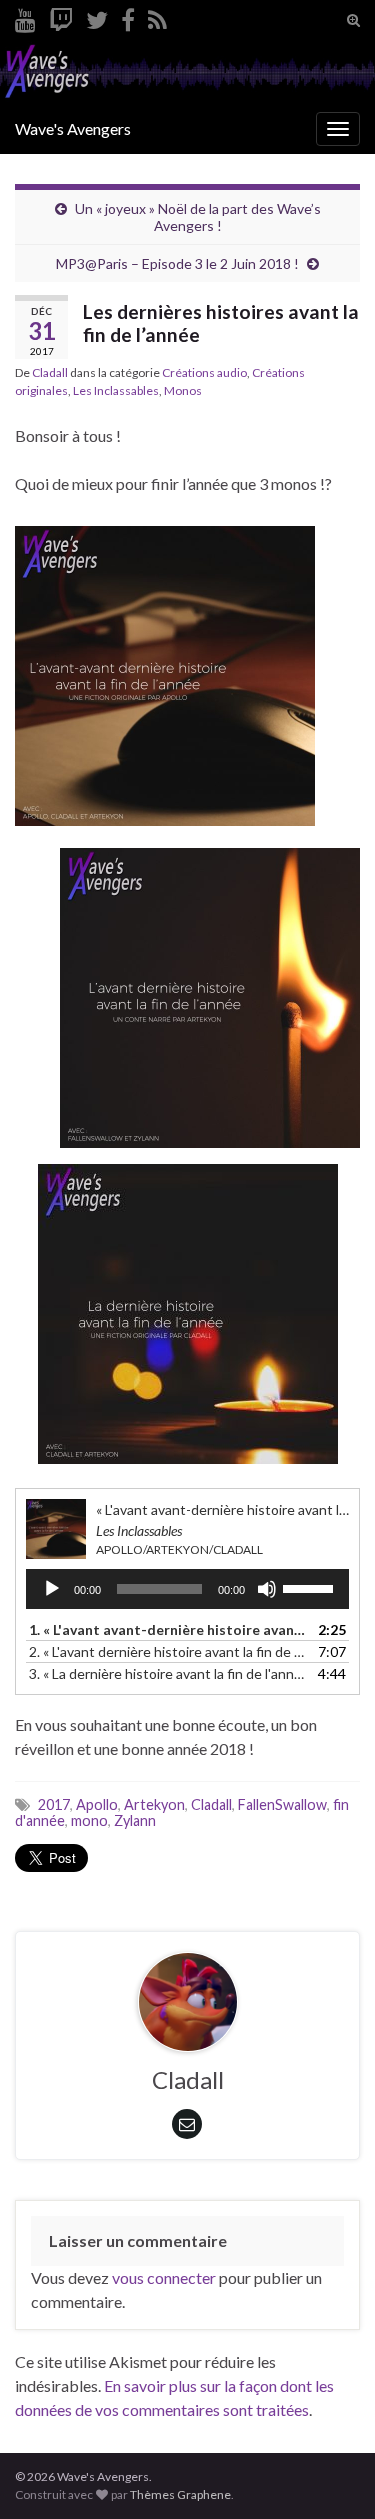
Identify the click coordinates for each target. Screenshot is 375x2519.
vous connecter (164, 2277)
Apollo (97, 1804)
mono (89, 1820)
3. (167, 1673)
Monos (183, 390)
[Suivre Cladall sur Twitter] (97, 16)
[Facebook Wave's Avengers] (128, 16)
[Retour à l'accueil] (187, 72)
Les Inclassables (116, 390)
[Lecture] (52, 1589)
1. (167, 1629)
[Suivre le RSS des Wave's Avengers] (157, 16)
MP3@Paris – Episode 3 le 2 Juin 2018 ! (177, 263)
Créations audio (204, 372)
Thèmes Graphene (180, 2494)
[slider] (311, 1587)
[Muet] (267, 1589)
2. (167, 1651)
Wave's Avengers (73, 128)
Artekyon (154, 1804)
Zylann (135, 1820)
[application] (187, 1589)
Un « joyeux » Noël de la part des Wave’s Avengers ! (198, 217)
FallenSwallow (282, 1804)
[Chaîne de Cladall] (25, 16)
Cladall (50, 372)
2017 (54, 1804)
